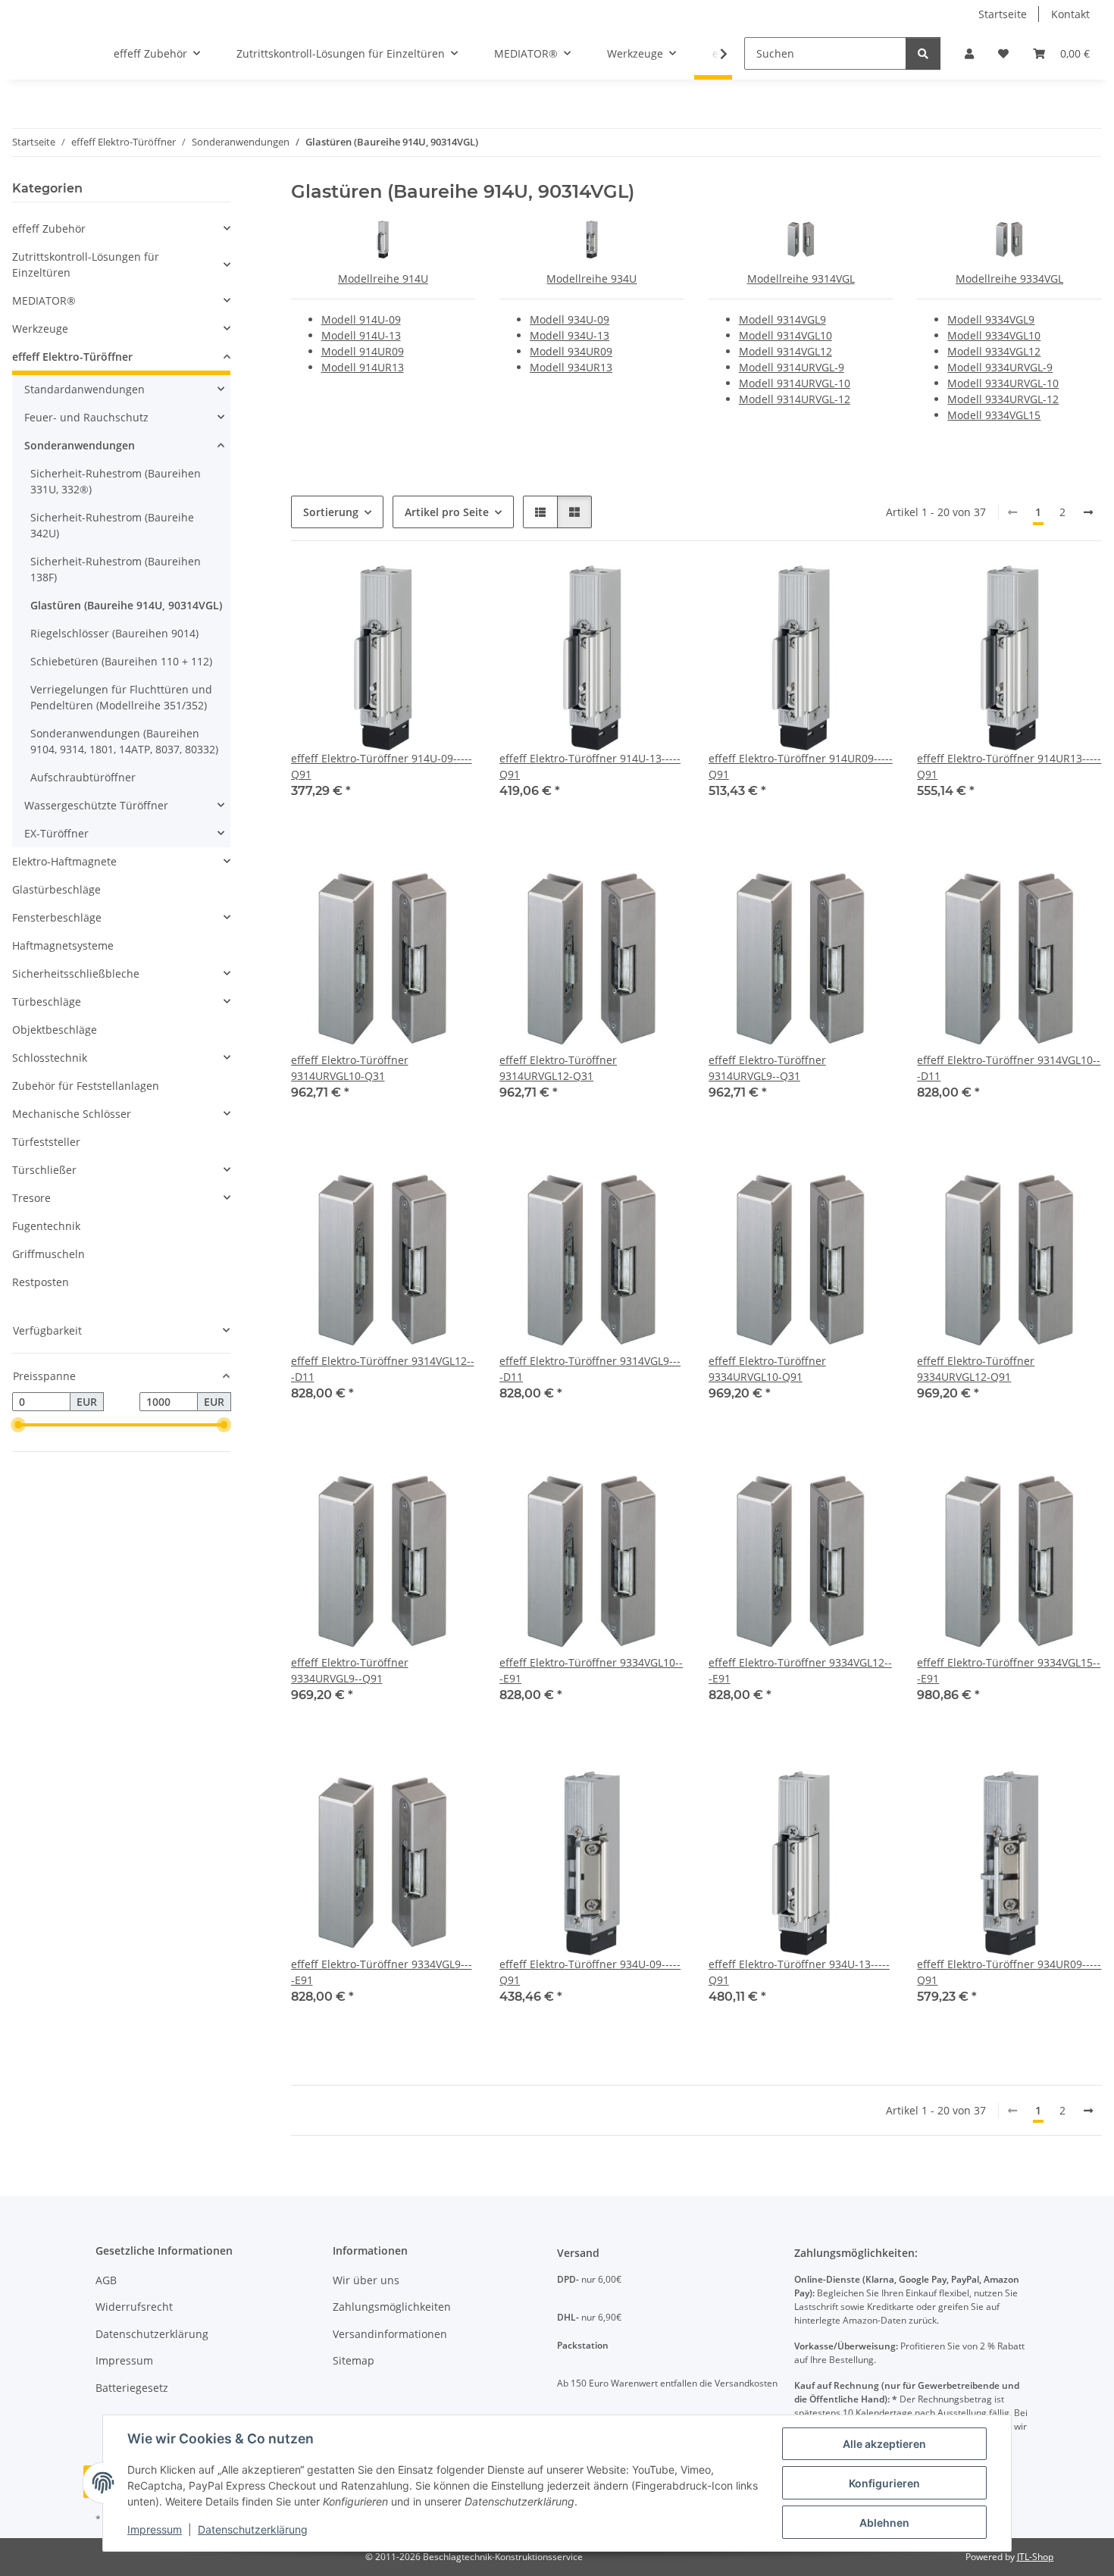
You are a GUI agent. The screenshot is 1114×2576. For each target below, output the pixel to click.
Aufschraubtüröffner (83, 777)
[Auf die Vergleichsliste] (410, 591)
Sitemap (354, 2360)
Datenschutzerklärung (253, 2529)
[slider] (18, 1426)
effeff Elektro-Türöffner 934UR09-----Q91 (1009, 1972)
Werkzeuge (40, 329)
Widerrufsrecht (134, 2307)
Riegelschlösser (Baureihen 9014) (114, 633)
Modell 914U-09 (361, 319)
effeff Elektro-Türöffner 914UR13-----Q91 (1009, 766)
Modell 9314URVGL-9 (792, 367)
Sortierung (331, 512)
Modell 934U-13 (570, 335)
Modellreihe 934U (591, 279)
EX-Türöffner (56, 833)
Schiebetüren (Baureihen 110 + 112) (121, 661)
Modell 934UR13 (571, 367)
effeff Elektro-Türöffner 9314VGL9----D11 (590, 1369)
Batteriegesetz (132, 2388)
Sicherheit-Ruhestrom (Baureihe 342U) (112, 525)
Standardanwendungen (84, 389)
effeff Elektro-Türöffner (72, 357)
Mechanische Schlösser (72, 1114)
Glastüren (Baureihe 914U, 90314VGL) (126, 605)
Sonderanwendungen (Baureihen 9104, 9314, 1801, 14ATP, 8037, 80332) (124, 741)
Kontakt (1070, 14)
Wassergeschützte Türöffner (96, 805)
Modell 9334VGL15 (994, 415)
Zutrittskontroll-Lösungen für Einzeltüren (86, 264)
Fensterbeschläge (57, 917)
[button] (969, 53)
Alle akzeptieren (884, 2444)
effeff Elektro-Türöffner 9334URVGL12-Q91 (976, 1369)
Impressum (155, 2529)
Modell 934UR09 (571, 351)
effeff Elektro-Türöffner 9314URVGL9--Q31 (767, 1068)
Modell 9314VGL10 (785, 335)
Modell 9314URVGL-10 (795, 383)
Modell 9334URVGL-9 (1000, 367)
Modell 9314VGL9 (782, 319)
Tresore (31, 1198)
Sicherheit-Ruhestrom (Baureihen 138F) (116, 569)
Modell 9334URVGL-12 (1003, 399)
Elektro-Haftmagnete (64, 861)
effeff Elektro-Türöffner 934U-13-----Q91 (799, 1972)
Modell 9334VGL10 (994, 335)
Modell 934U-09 (570, 319)
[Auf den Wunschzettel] (449, 591)
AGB (106, 2280)
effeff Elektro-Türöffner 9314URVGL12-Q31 (558, 1068)
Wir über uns (366, 2280)
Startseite (1003, 14)
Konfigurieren (884, 2483)
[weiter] (1088, 512)
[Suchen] (923, 53)
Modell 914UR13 (363, 367)
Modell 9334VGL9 (991, 319)
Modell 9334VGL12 (994, 351)
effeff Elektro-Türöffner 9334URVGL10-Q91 (767, 1369)
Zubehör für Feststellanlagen (86, 1086)
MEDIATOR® (44, 300)
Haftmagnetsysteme (63, 945)
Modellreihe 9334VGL (1009, 279)
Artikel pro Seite (447, 512)
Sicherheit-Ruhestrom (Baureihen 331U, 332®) (116, 481)
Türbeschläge (47, 1002)
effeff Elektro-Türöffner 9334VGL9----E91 (382, 1972)
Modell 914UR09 (363, 351)
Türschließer (44, 1170)
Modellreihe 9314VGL (801, 279)
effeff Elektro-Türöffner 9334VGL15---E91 (1009, 1670)
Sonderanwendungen (80, 445)
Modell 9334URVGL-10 (1003, 383)
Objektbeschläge (55, 1030)
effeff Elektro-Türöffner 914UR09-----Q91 (801, 766)
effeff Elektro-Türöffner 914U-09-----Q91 (382, 766)
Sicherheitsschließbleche (76, 973)
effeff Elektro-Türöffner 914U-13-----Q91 (590, 766)
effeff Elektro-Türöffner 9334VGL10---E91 (591, 1670)
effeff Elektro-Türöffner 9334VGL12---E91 (800, 1670)
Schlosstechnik (50, 1058)
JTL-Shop (1035, 2557)
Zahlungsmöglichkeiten (392, 2307)
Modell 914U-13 (361, 335)
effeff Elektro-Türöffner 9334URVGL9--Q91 (350, 1670)
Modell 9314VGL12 (785, 351)
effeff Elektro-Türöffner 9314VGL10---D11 (1009, 1068)
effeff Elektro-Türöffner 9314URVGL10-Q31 (350, 1068)
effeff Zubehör (49, 228)
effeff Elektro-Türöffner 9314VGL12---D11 (383, 1369)
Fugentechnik (46, 1226)
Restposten (41, 1282)
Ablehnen (884, 2523)
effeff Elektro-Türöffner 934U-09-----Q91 (590, 1972)
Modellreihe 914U (383, 279)
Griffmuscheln (49, 1254)
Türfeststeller (46, 1142)
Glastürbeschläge (56, 889)
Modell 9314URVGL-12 (795, 399)
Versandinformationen (390, 2334)
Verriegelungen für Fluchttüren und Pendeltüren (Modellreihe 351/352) (121, 697)
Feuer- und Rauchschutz (86, 417)
